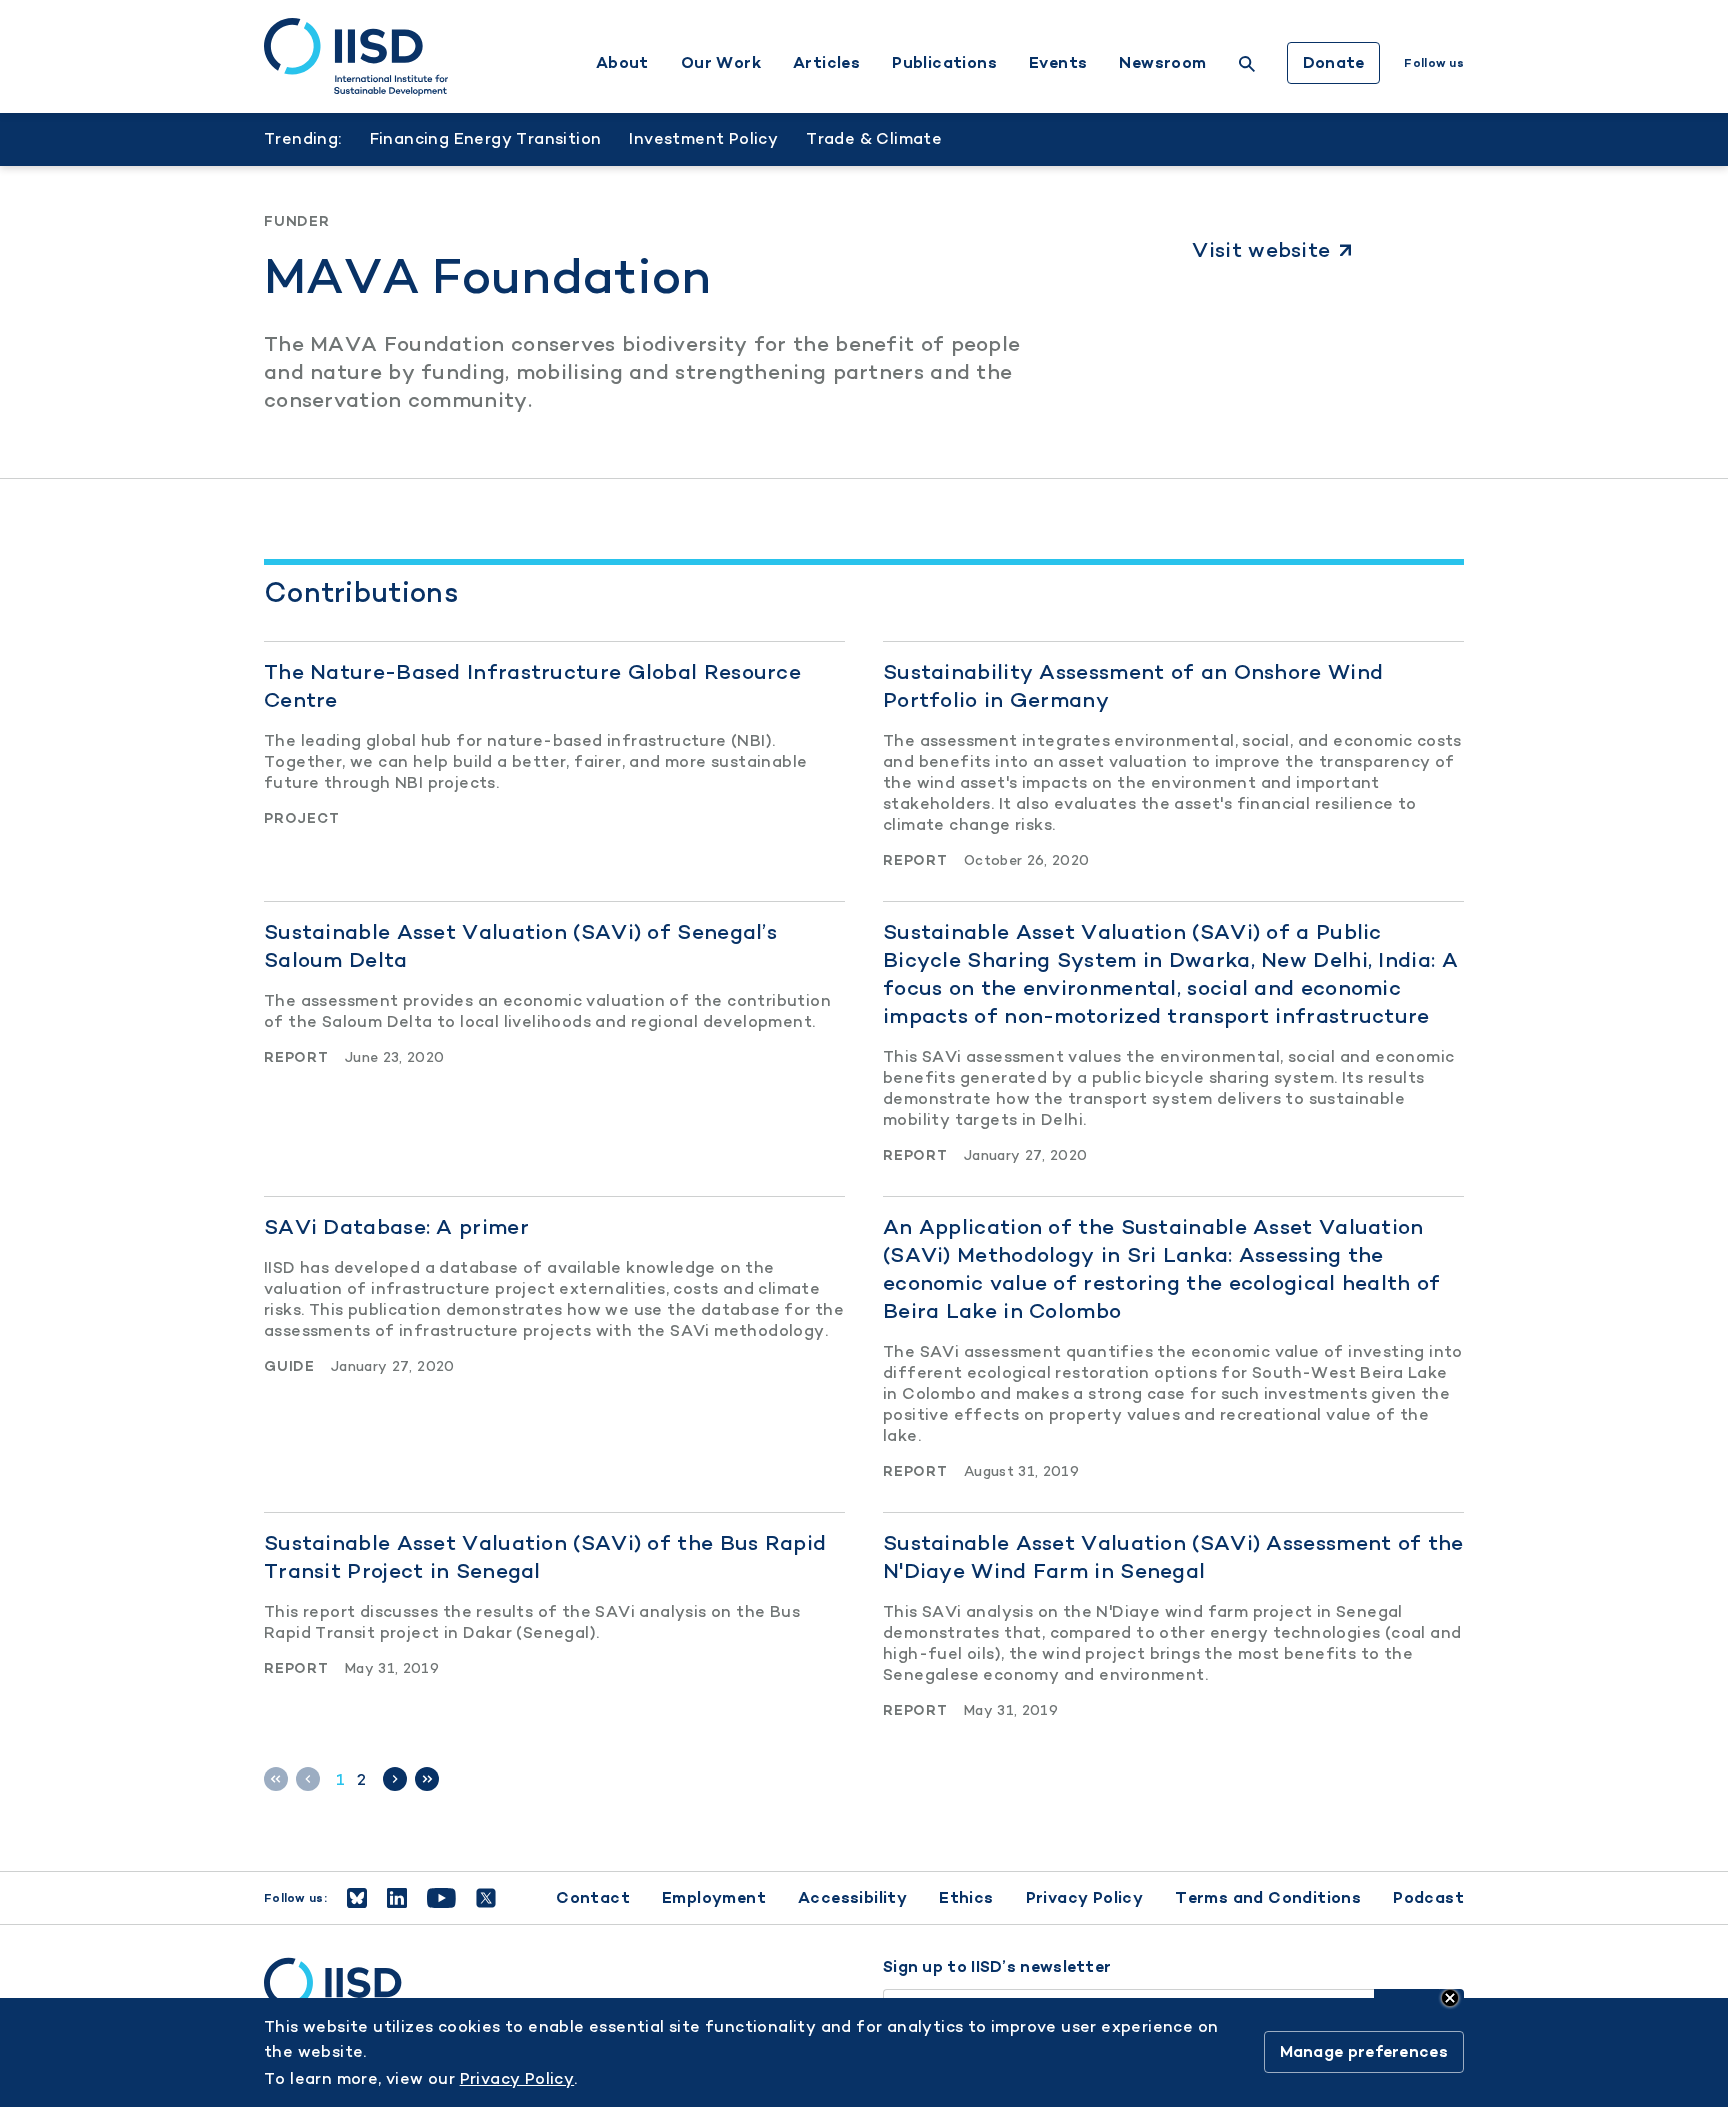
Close (1450, 1998)
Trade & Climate (874, 138)
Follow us (1434, 63)
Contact (593, 1897)
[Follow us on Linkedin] (397, 1898)
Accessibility (852, 1897)
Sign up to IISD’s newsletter (997, 1967)
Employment (714, 1897)
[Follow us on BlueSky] (357, 1898)
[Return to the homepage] (356, 57)
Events (1058, 63)
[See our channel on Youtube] (441, 1898)
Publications (944, 63)
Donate (1334, 62)
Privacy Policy (1085, 1897)
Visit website (1261, 249)
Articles (826, 63)
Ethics (966, 1897)
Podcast (1428, 1897)
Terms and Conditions (1268, 1897)
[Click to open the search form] (1247, 66)
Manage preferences (1364, 2052)
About (622, 63)
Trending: (303, 138)
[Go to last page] (427, 1779)
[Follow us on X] (486, 1898)
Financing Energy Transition (486, 138)
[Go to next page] (395, 1779)
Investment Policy (703, 138)
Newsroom (1162, 63)
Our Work (721, 63)
